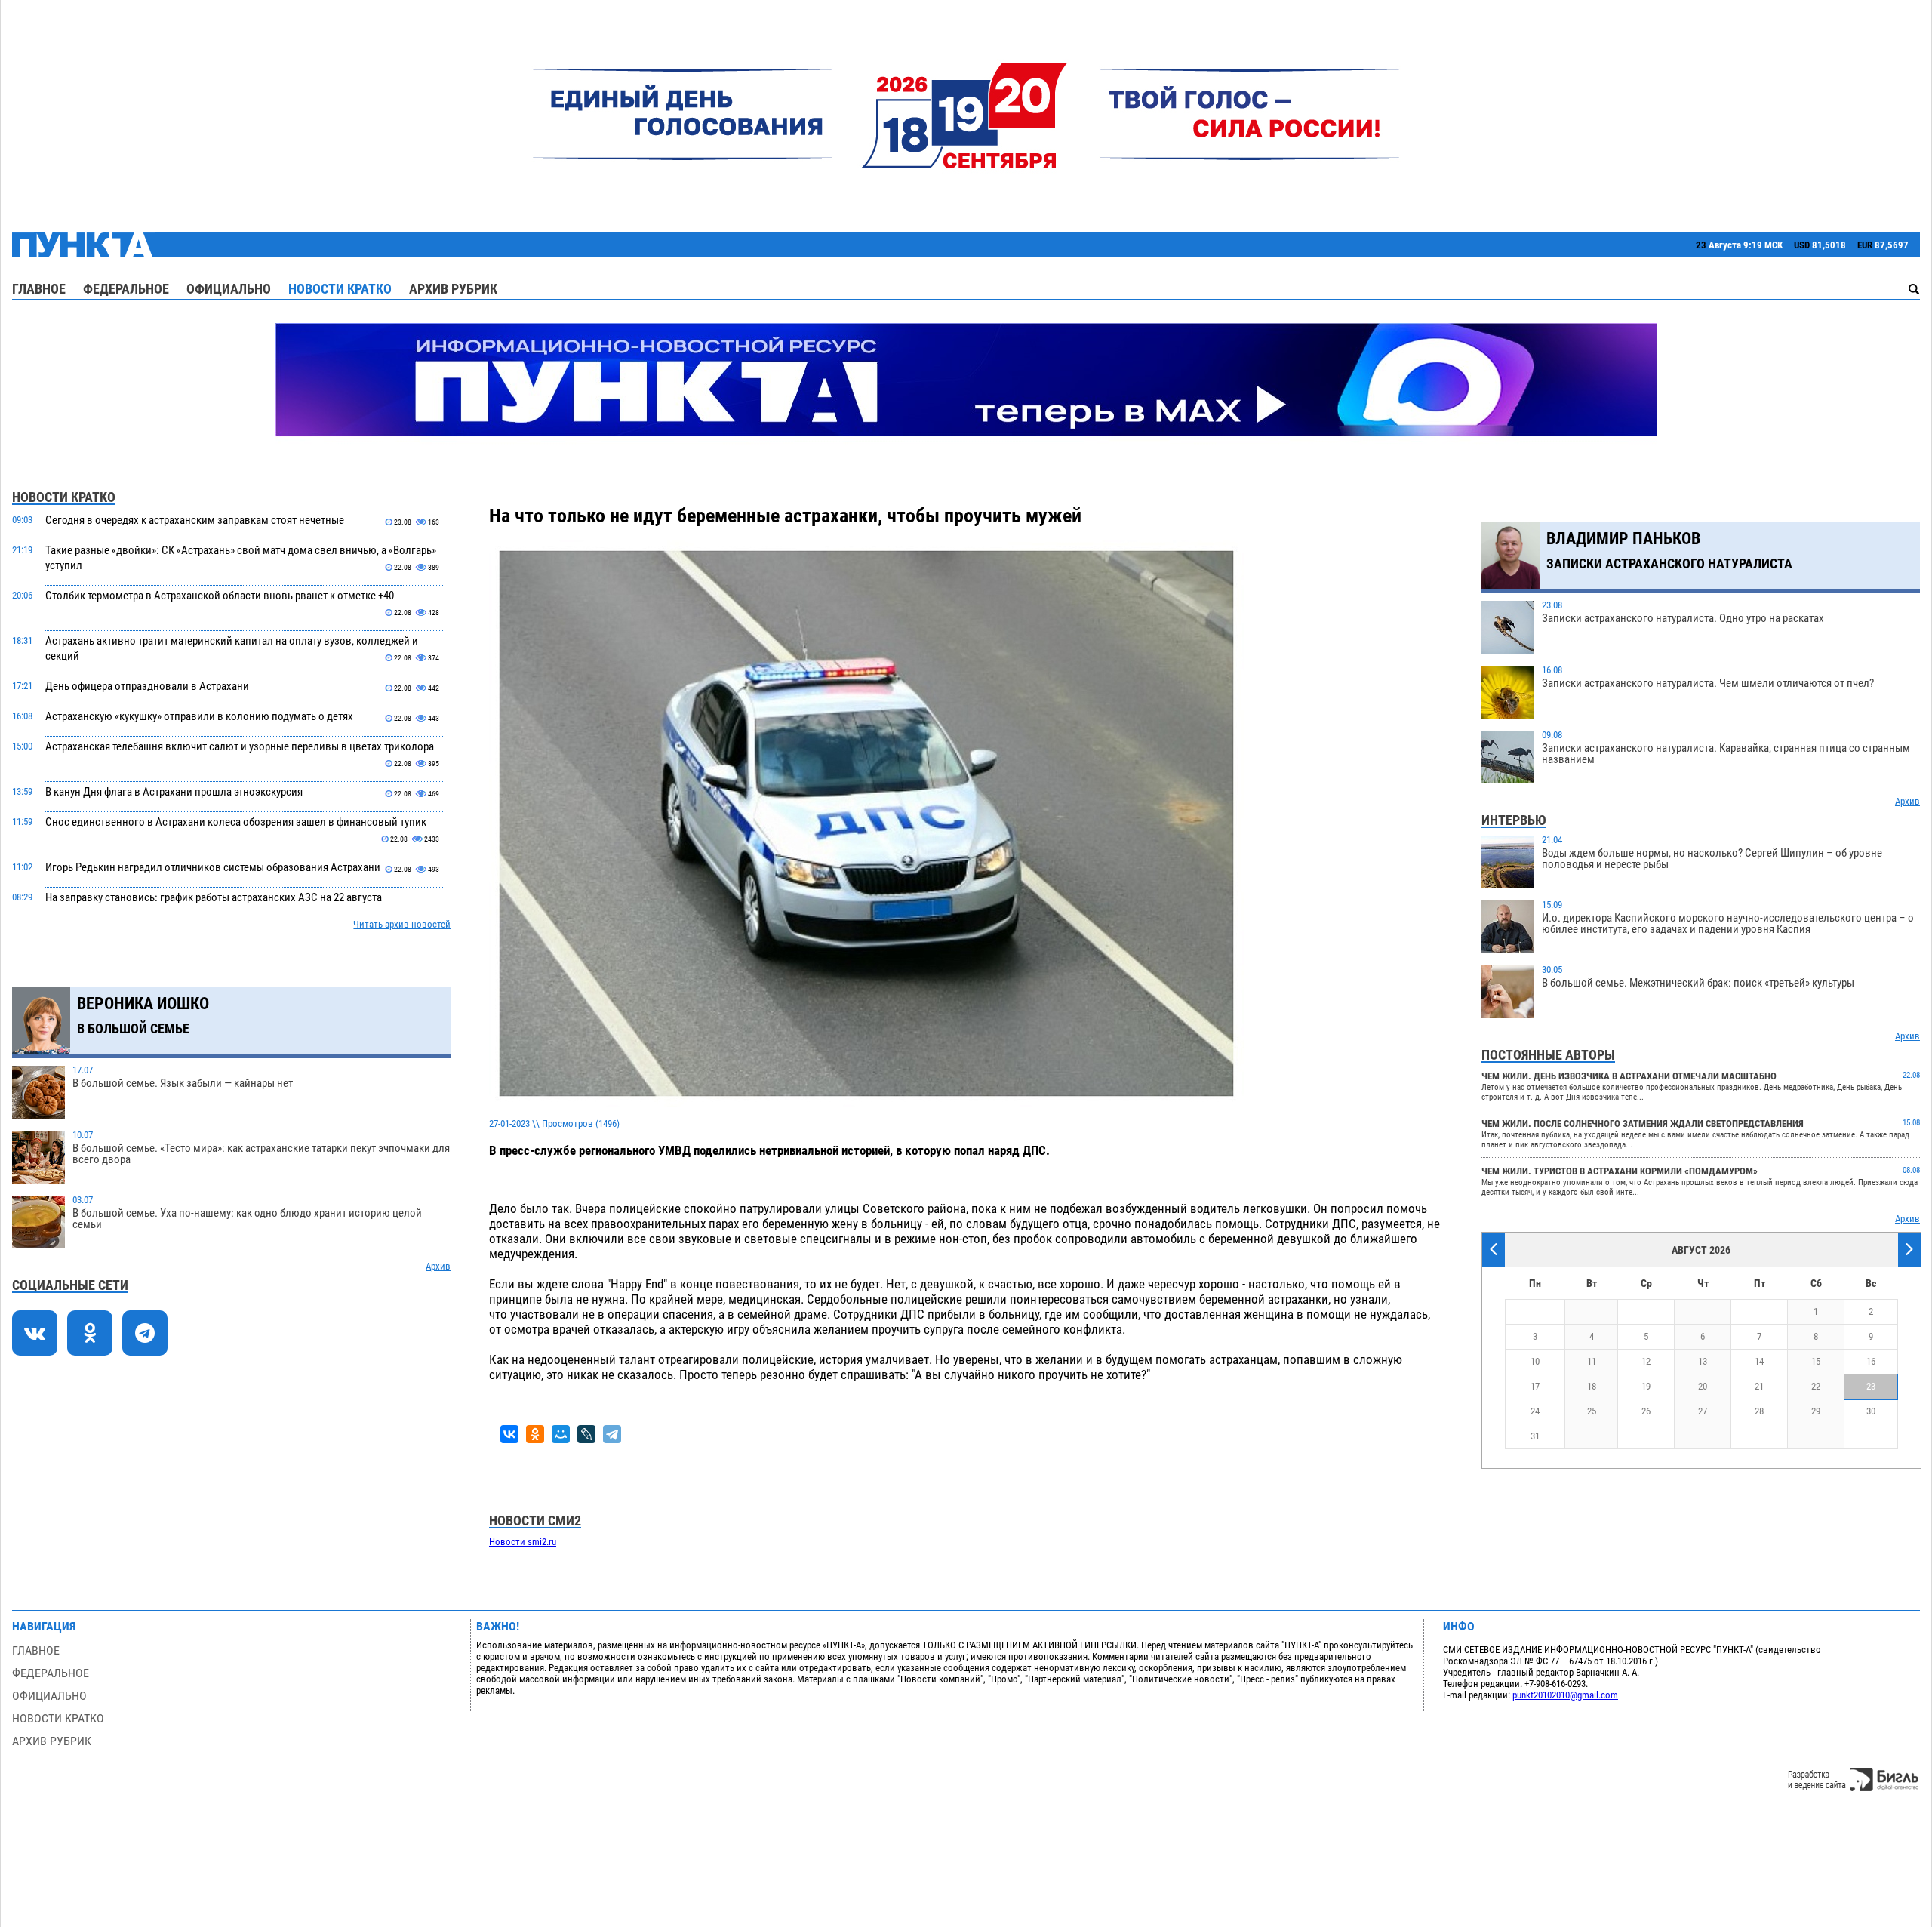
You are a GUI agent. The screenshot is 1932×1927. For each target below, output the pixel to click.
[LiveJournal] (586, 1434)
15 (1816, 1361)
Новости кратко (340, 289)
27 (1703, 1411)
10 (1535, 1361)
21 (1759, 1386)
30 (1871, 1411)
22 (1816, 1386)
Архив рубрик (453, 289)
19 (1646, 1386)
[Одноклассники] (535, 1434)
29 (1816, 1411)
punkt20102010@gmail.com (1565, 1695)
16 (1871, 1361)
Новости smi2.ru (523, 1542)
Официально (229, 289)
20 (1703, 1386)
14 (1759, 1361)
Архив (438, 1266)
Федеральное (126, 289)
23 (1871, 1386)
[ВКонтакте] (509, 1434)
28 (1759, 1411)
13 (1703, 1361)
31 (1535, 1436)
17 (1535, 1386)
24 (1535, 1411)
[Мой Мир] (561, 1434)
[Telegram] (612, 1434)
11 (1592, 1361)
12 (1646, 1361)
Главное (39, 289)
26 (1646, 1411)
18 (1592, 1386)
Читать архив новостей (402, 924)
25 (1592, 1411)
